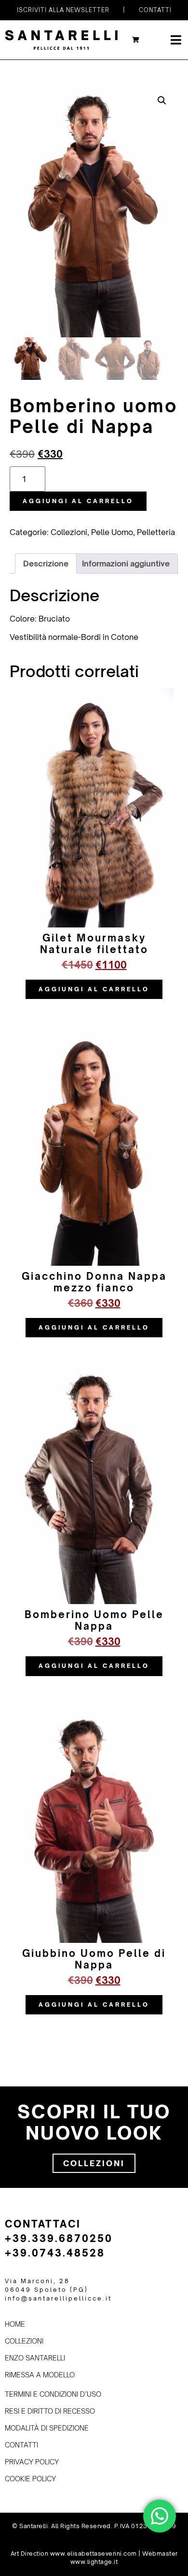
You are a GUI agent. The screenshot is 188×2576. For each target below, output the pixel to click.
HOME (15, 2324)
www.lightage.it (94, 2562)
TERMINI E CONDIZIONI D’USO (53, 2394)
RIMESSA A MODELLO (40, 2375)
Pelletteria (156, 532)
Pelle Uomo (112, 532)
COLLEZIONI (24, 2341)
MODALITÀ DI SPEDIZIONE (47, 2428)
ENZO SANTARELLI (35, 2358)
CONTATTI (21, 2445)
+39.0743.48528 (55, 2253)
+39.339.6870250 (59, 2238)
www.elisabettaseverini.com (94, 2554)
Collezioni (69, 532)
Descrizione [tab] (46, 564)
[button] (162, 101)
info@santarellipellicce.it (58, 2298)
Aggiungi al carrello (78, 501)
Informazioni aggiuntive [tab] (126, 564)
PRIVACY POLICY (32, 2462)
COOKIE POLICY (30, 2479)
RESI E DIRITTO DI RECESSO (50, 2411)
